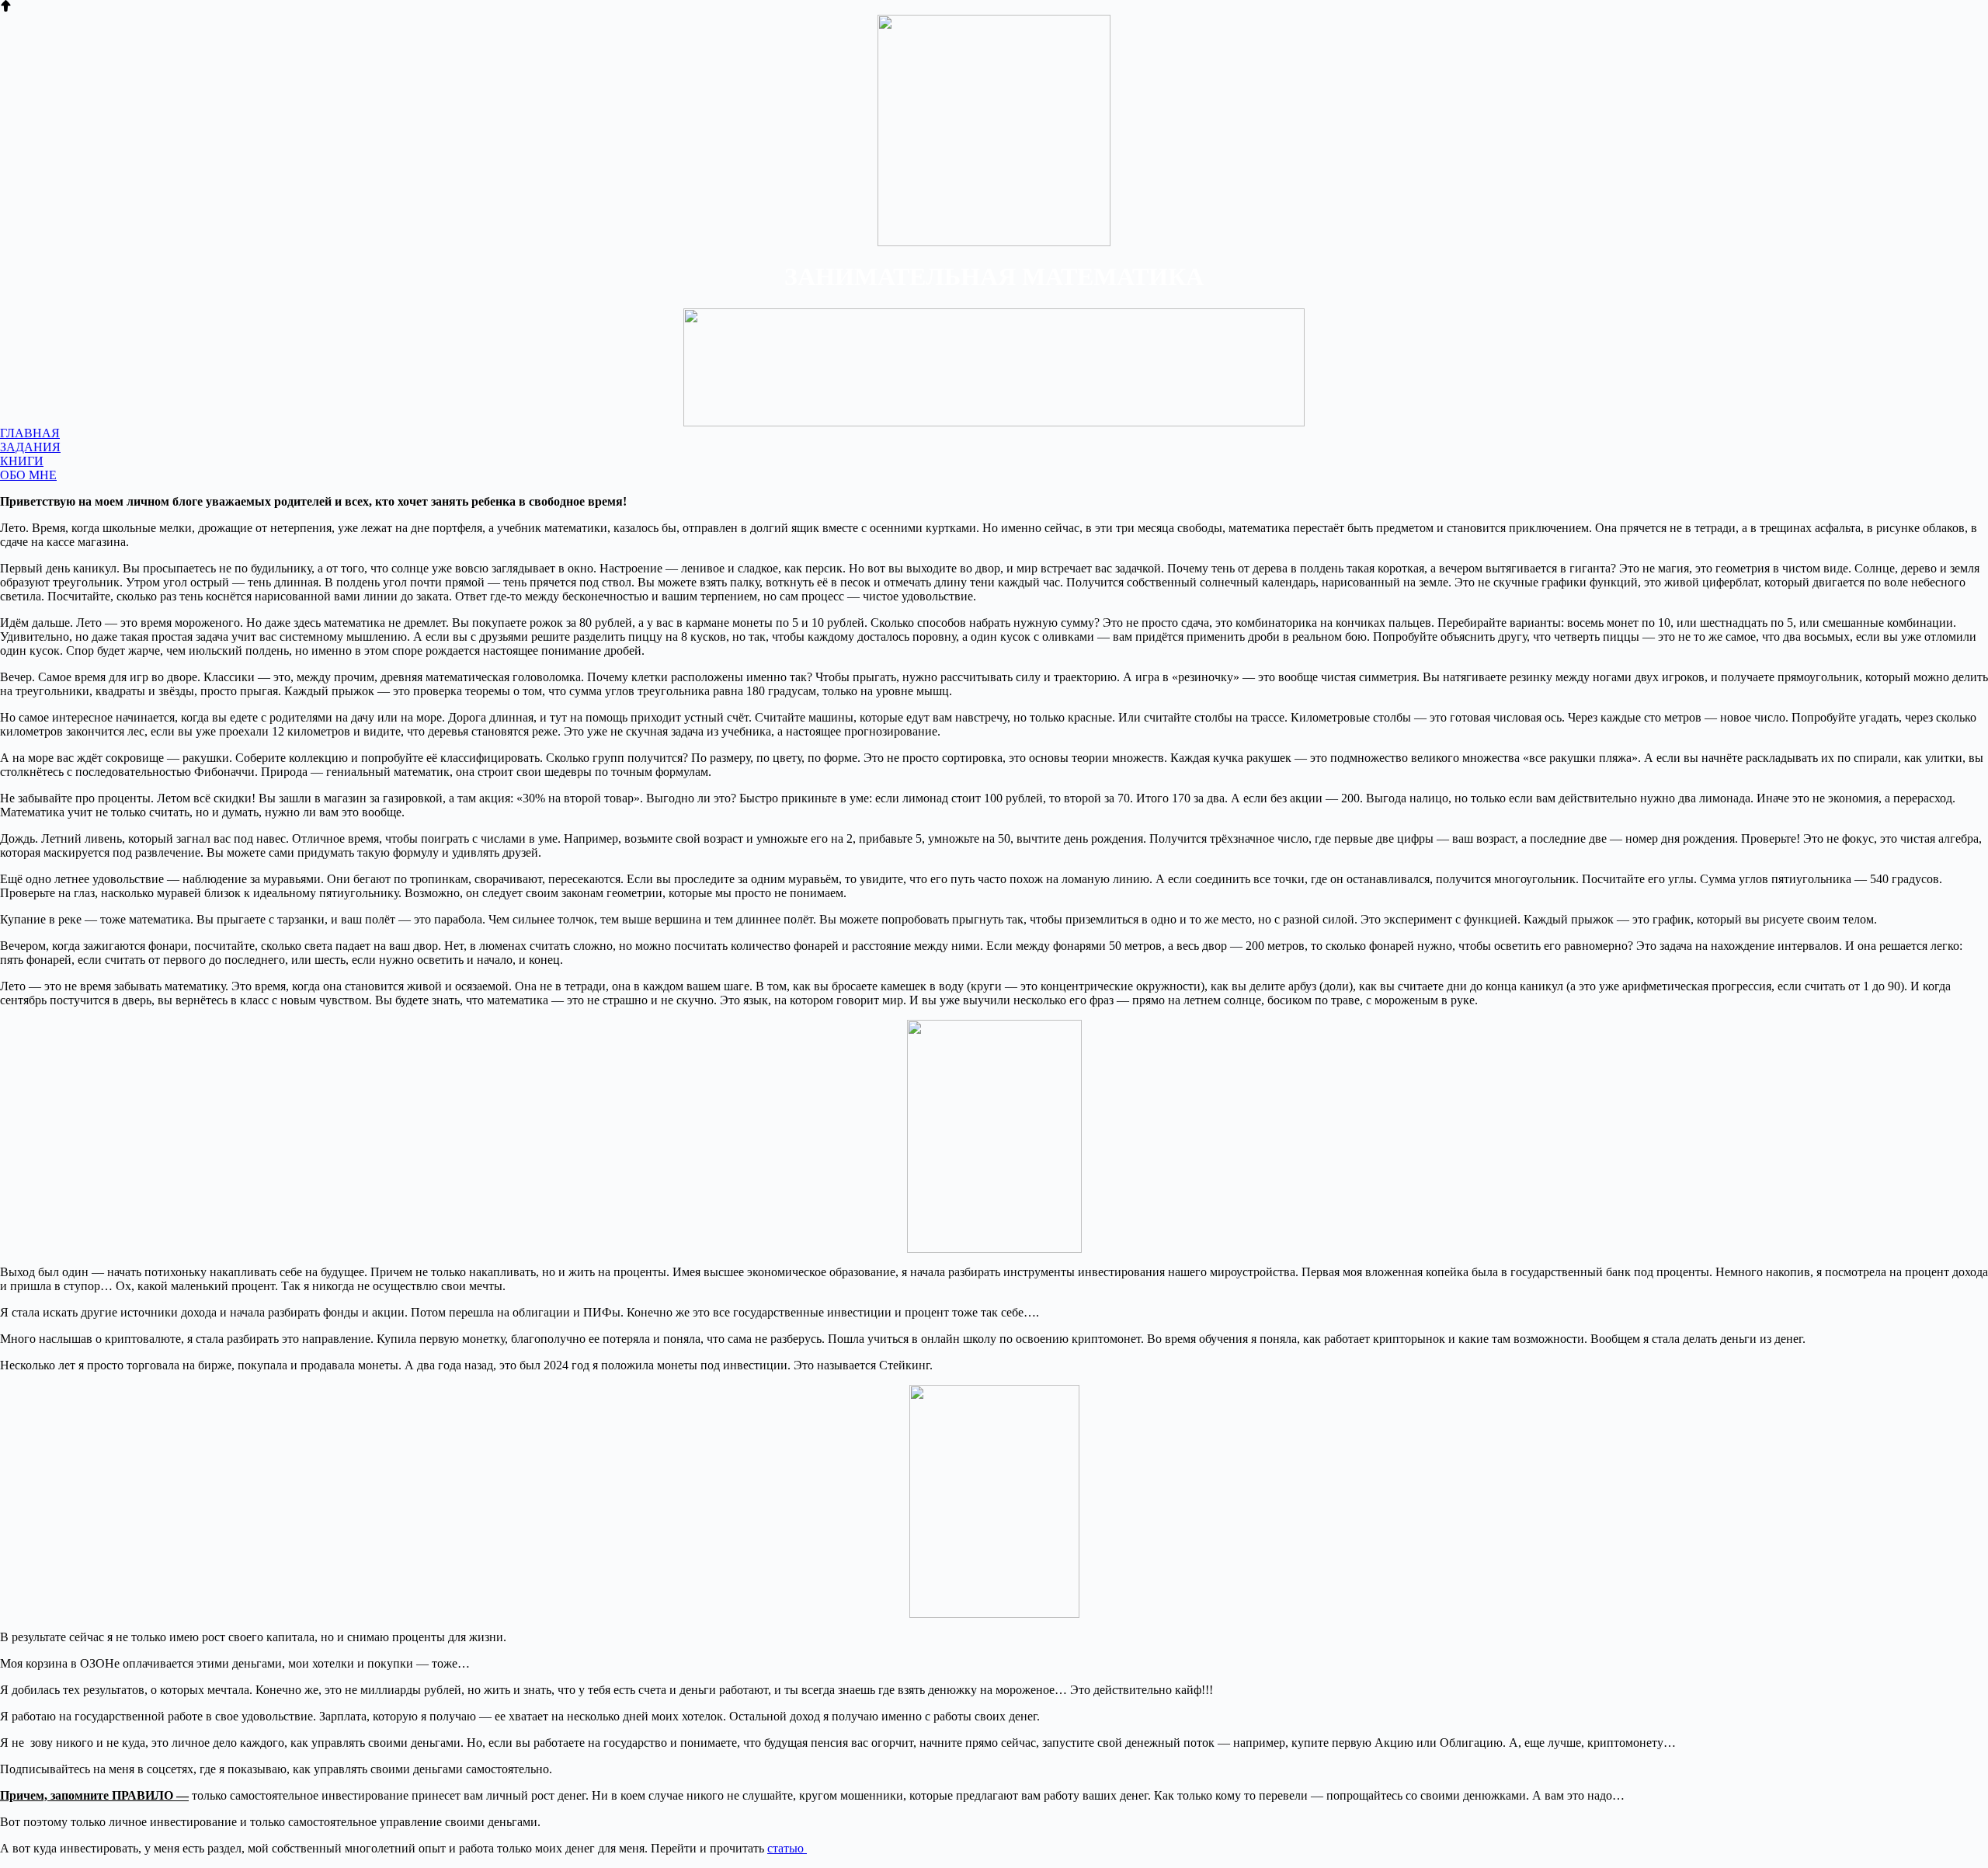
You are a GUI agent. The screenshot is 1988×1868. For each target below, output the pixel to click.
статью (787, 1848)
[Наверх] (6, 7)
